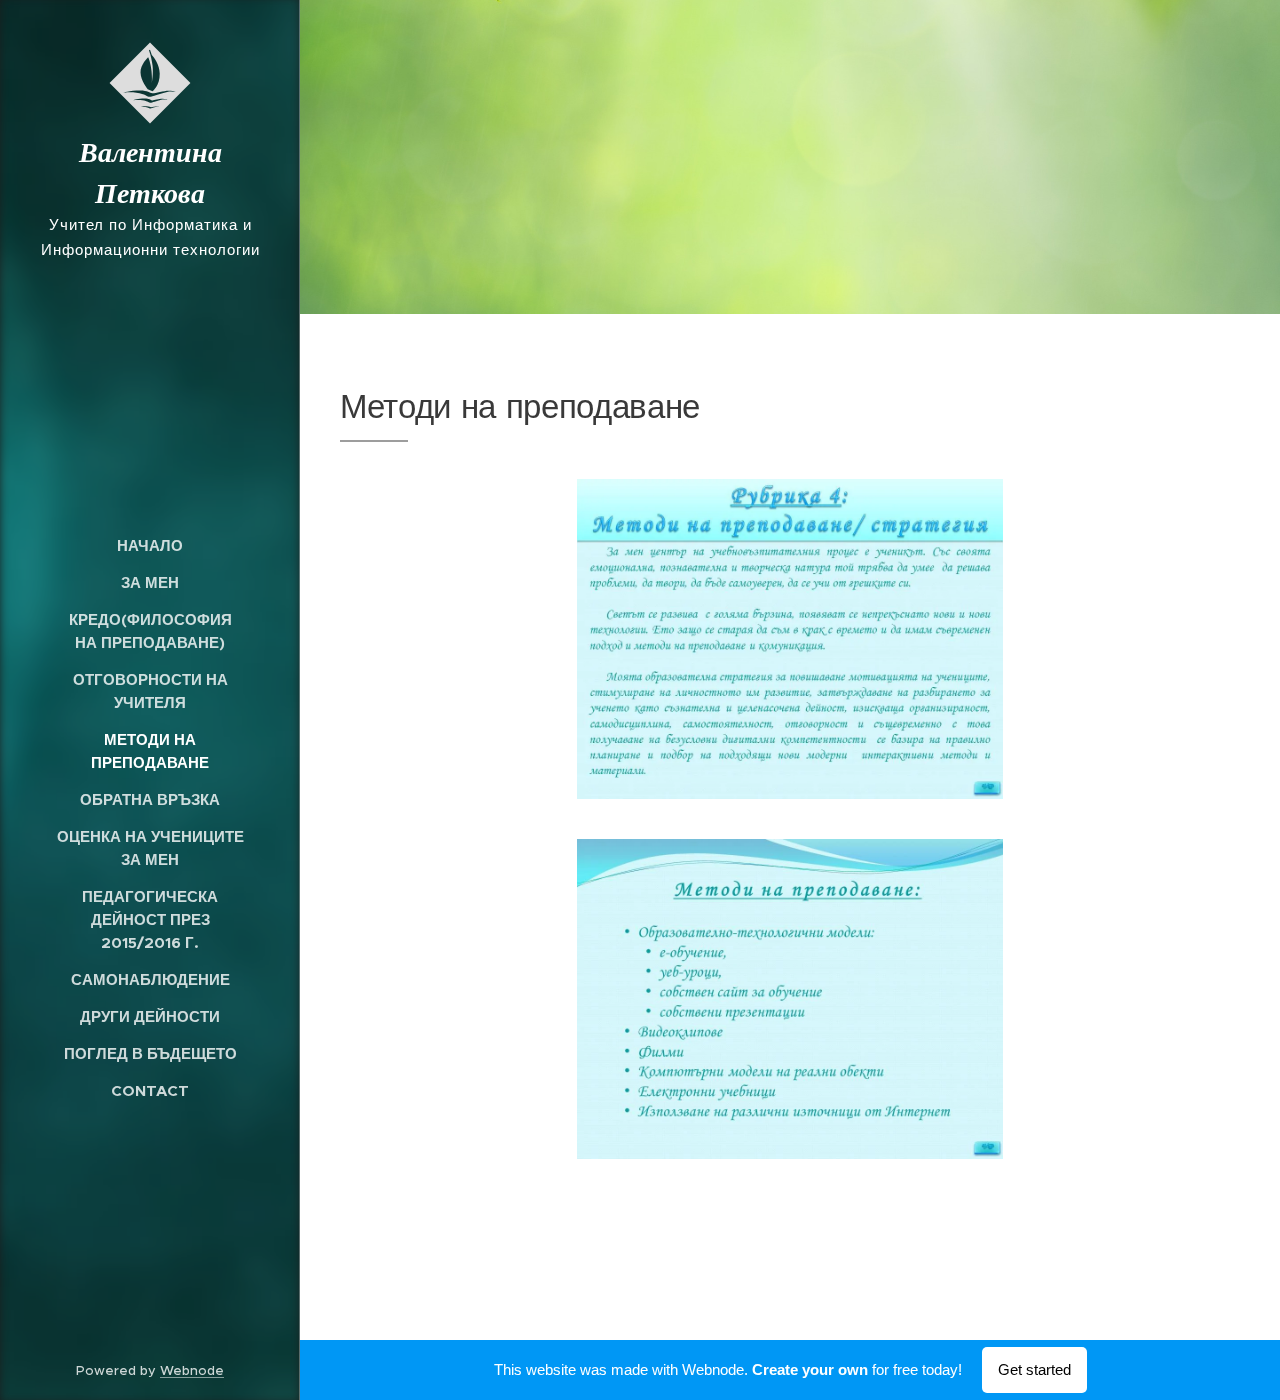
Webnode (192, 1370)
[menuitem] (150, 545)
